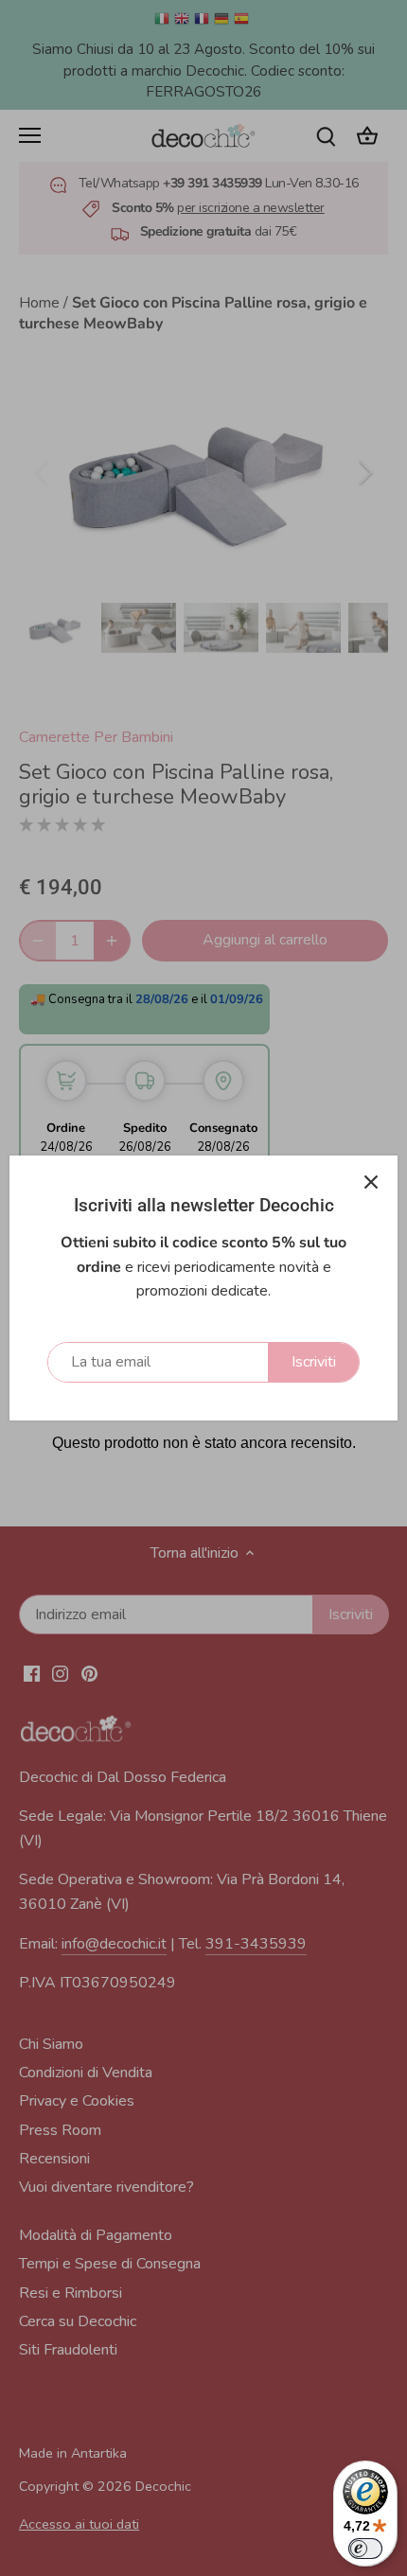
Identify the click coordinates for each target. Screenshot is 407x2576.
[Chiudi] (371, 1182)
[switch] (365, 2549)
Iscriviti (314, 1362)
